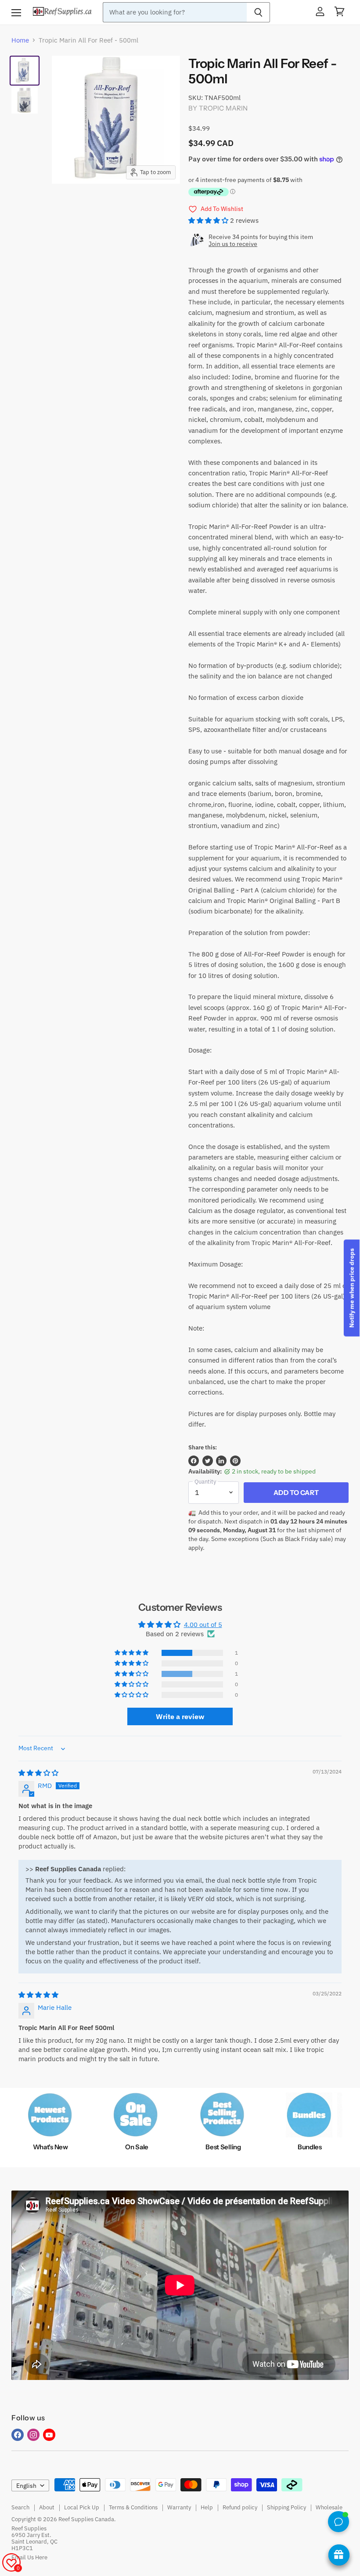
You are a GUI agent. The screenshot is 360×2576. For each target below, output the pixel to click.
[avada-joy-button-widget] (339, 2555)
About (47, 2507)
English (26, 2486)
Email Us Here (29, 2557)
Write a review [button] (180, 1716)
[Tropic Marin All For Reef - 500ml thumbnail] (25, 100)
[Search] (258, 12)
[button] (209, 220)
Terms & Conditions (133, 2507)
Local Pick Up (82, 2507)
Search (20, 2507)
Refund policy (240, 2507)
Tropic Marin (223, 108)
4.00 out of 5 (203, 1625)
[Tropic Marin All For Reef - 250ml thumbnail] (25, 71)
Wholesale (329, 2507)
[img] (38, 1773)
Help (207, 2507)
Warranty (179, 2507)
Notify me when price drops (352, 1288)
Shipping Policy (286, 2507)
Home (20, 40)
